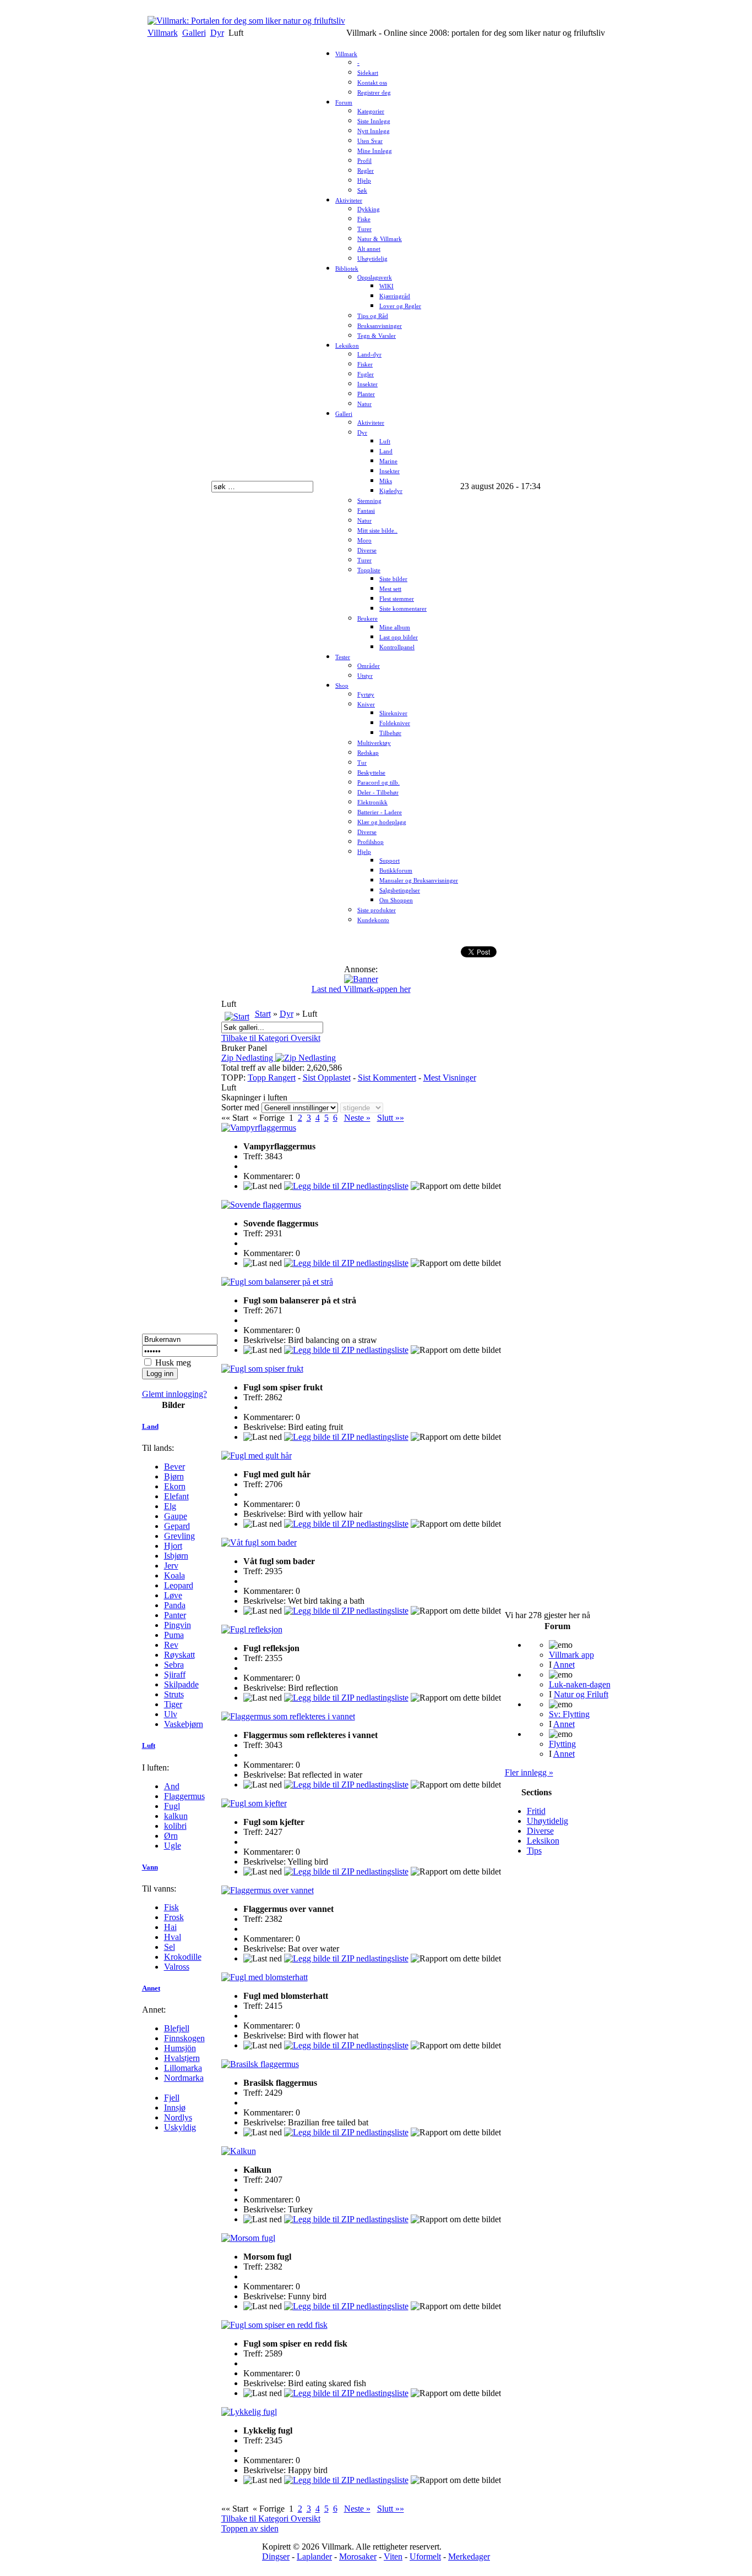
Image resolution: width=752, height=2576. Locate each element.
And (172, 1786)
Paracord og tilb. (378, 783)
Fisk (171, 1907)
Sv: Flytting (569, 1714)
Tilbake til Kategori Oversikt (271, 1038)
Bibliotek (347, 269)
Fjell (172, 2098)
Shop (342, 686)
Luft (385, 442)
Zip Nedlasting (248, 1058)
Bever (175, 1467)
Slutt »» (391, 1118)
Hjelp (364, 181)
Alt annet (369, 249)
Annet (151, 1988)
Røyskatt (179, 1655)
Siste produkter (377, 910)
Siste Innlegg (374, 121)
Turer (364, 229)
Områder (369, 666)
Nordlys (178, 2117)
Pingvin (178, 1625)
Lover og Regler (400, 306)
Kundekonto (373, 920)
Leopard (179, 1585)
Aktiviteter (349, 201)
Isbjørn (176, 1556)
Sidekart (368, 73)
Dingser (276, 2556)
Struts (174, 1694)
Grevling (179, 1536)
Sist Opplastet (327, 1078)
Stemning (369, 501)
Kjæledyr (391, 491)
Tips (534, 1851)
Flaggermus (184, 1796)
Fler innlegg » (529, 1772)
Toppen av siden (250, 2528)
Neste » (357, 1118)
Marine (388, 461)
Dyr (217, 33)
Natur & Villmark (380, 239)
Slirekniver (393, 713)
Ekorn (175, 1486)
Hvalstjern (182, 2058)
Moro (364, 541)
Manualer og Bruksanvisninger (419, 881)
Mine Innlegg (375, 151)
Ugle (173, 1846)
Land (386, 451)
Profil (364, 161)
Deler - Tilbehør (378, 793)
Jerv (171, 1566)
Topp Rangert (272, 1078)
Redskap (368, 753)
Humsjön (180, 2048)
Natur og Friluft (581, 1694)
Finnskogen (184, 2038)
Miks (386, 481)
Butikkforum (396, 871)
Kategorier (371, 111)
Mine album (395, 627)
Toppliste (369, 570)
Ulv (171, 1714)
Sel (170, 1947)
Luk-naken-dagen (580, 1684)
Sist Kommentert (387, 1078)
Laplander (314, 2556)
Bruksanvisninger (380, 326)
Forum (344, 103)
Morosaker (358, 2556)
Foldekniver (395, 723)
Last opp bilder (399, 637)
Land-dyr (369, 355)
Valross (177, 1967)
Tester (343, 657)
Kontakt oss (372, 83)
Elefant (176, 1496)
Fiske (364, 219)
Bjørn (174, 1476)
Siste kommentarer (403, 609)
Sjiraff (175, 1675)
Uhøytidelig (372, 259)
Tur (362, 763)
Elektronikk (372, 802)
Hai (170, 1927)
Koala (175, 1575)
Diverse (367, 550)
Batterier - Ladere (380, 812)
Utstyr (365, 676)
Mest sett (390, 589)
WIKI (386, 286)
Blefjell (177, 2028)
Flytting (562, 1744)
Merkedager (469, 2556)
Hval (173, 1937)
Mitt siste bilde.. (377, 531)
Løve (173, 1595)
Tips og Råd (373, 316)
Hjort (173, 1546)
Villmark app (571, 1655)
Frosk (174, 1917)
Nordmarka (184, 2078)
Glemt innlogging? (175, 1394)
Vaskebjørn (184, 1724)
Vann (150, 1867)
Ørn (171, 1836)
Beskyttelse (371, 773)
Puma (174, 1635)
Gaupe (176, 1516)
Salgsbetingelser (400, 890)
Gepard (177, 1526)
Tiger (173, 1704)
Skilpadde (181, 1684)
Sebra (174, 1665)
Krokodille (183, 1957)
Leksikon (347, 346)
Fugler (366, 374)
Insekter (367, 384)
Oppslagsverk (375, 278)
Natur (364, 404)
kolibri (175, 1826)
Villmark (163, 33)
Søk (362, 191)
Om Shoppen (396, 900)
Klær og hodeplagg (382, 822)
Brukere (367, 619)
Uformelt (425, 2556)
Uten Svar (370, 141)
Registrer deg (374, 93)
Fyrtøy (366, 695)
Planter (366, 394)
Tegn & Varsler (377, 336)
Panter (175, 1615)
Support (389, 861)
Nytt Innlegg (374, 131)
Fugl (172, 1806)
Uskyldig (180, 2127)
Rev (171, 1645)
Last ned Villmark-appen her (361, 989)
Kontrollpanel (397, 647)
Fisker (365, 365)
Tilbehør (390, 733)
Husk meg (173, 1363)
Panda (175, 1605)
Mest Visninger (450, 1078)
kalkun (176, 1816)
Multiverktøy (374, 743)
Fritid (536, 1811)
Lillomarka (183, 2068)
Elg (170, 1506)
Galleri (194, 33)
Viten (393, 2556)
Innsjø (175, 2108)
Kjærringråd (395, 296)
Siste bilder (393, 579)
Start (263, 1014)
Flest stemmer (397, 599)
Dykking (369, 209)
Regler (366, 171)
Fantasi (366, 511)
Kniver (366, 705)
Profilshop (370, 842)
